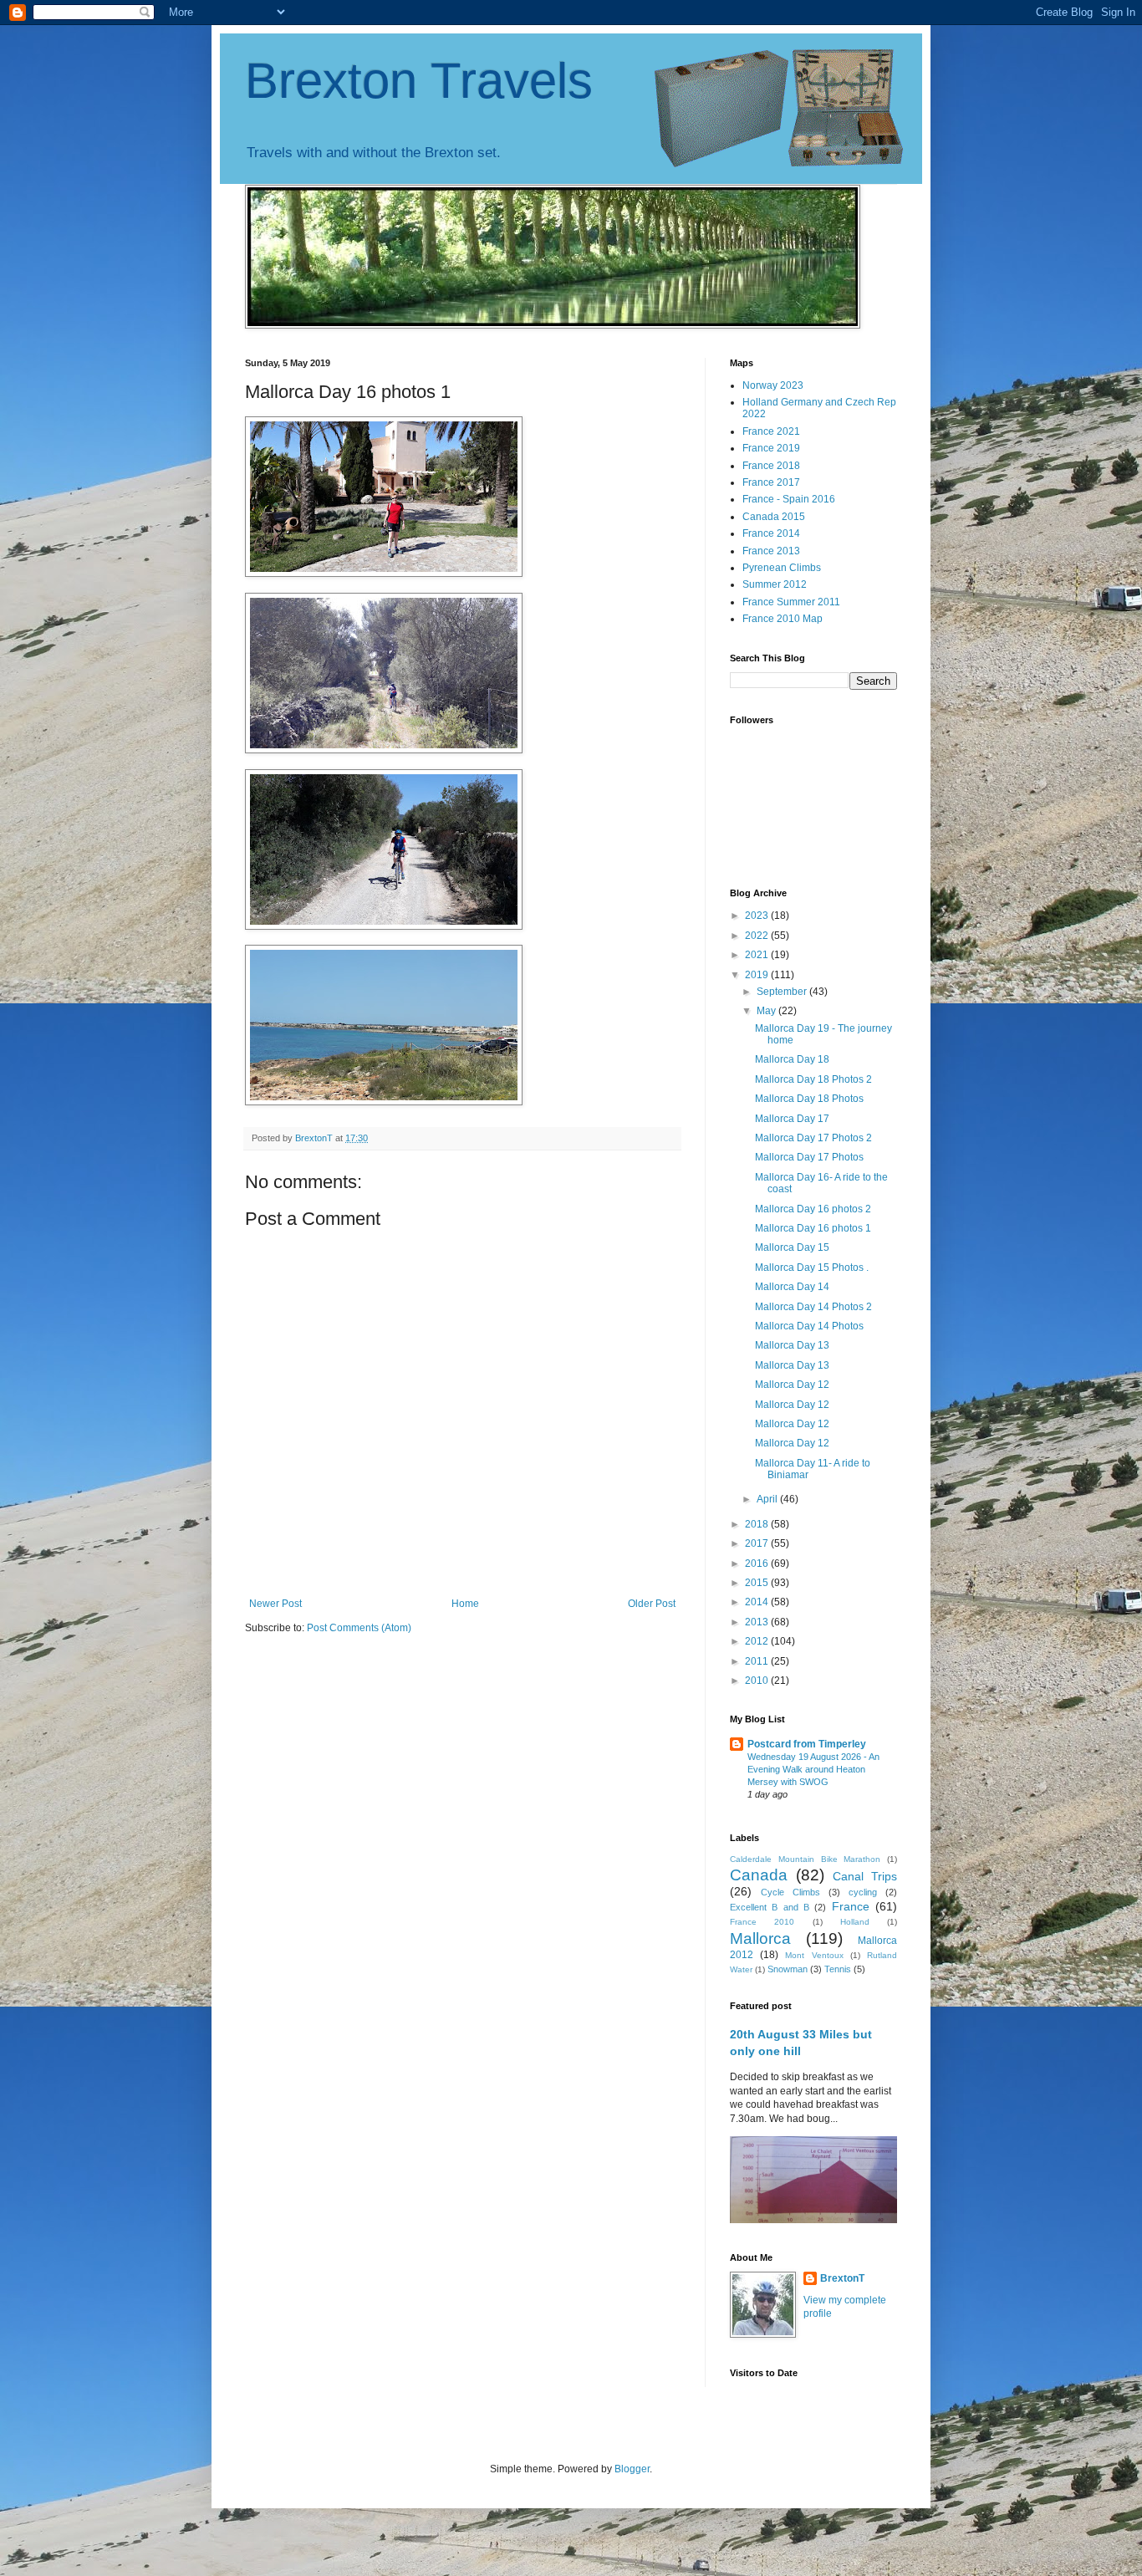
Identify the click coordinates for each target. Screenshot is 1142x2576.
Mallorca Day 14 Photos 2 (813, 1307)
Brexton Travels (419, 81)
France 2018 (771, 466)
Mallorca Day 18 (792, 1059)
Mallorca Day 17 (792, 1119)
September (783, 992)
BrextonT (842, 2278)
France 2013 (771, 551)
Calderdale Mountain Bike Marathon (805, 1859)
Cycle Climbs (790, 1892)
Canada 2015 (774, 517)
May (767, 1011)
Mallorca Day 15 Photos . (812, 1268)
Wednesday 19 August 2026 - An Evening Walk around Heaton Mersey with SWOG (813, 1769)
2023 (758, 916)
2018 (758, 1524)
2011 (758, 1661)
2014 (758, 1602)
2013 (758, 1622)
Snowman (788, 1969)
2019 (758, 975)
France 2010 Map (783, 619)
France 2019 (771, 448)
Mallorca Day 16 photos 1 (813, 1228)
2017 (758, 1543)
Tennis (838, 1969)
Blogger (632, 2469)
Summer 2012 (775, 584)
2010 (758, 1681)
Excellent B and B (770, 1907)
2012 (758, 1641)
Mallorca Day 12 (792, 1385)
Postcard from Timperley (807, 1744)
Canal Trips (865, 1876)
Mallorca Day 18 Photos (809, 1099)
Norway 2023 (773, 385)
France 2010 (762, 1922)
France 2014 (771, 533)
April (768, 1499)
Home (465, 1604)
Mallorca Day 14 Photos (809, 1326)
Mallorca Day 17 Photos (809, 1157)
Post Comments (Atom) (359, 1628)
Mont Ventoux (814, 1955)
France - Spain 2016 (789, 499)
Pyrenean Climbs (782, 568)
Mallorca (760, 1938)
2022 (758, 936)
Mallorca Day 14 (792, 1287)
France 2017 (771, 482)
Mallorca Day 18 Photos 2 (813, 1079)
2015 (758, 1583)
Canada (759, 1875)
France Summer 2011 (791, 602)
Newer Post (275, 1604)
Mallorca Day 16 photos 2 (813, 1209)
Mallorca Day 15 (792, 1247)
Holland (855, 1922)
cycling (863, 1892)
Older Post (652, 1604)
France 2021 (771, 431)
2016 (758, 1563)
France (851, 1906)
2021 (758, 955)
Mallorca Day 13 (792, 1345)
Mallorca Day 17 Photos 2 (813, 1138)
